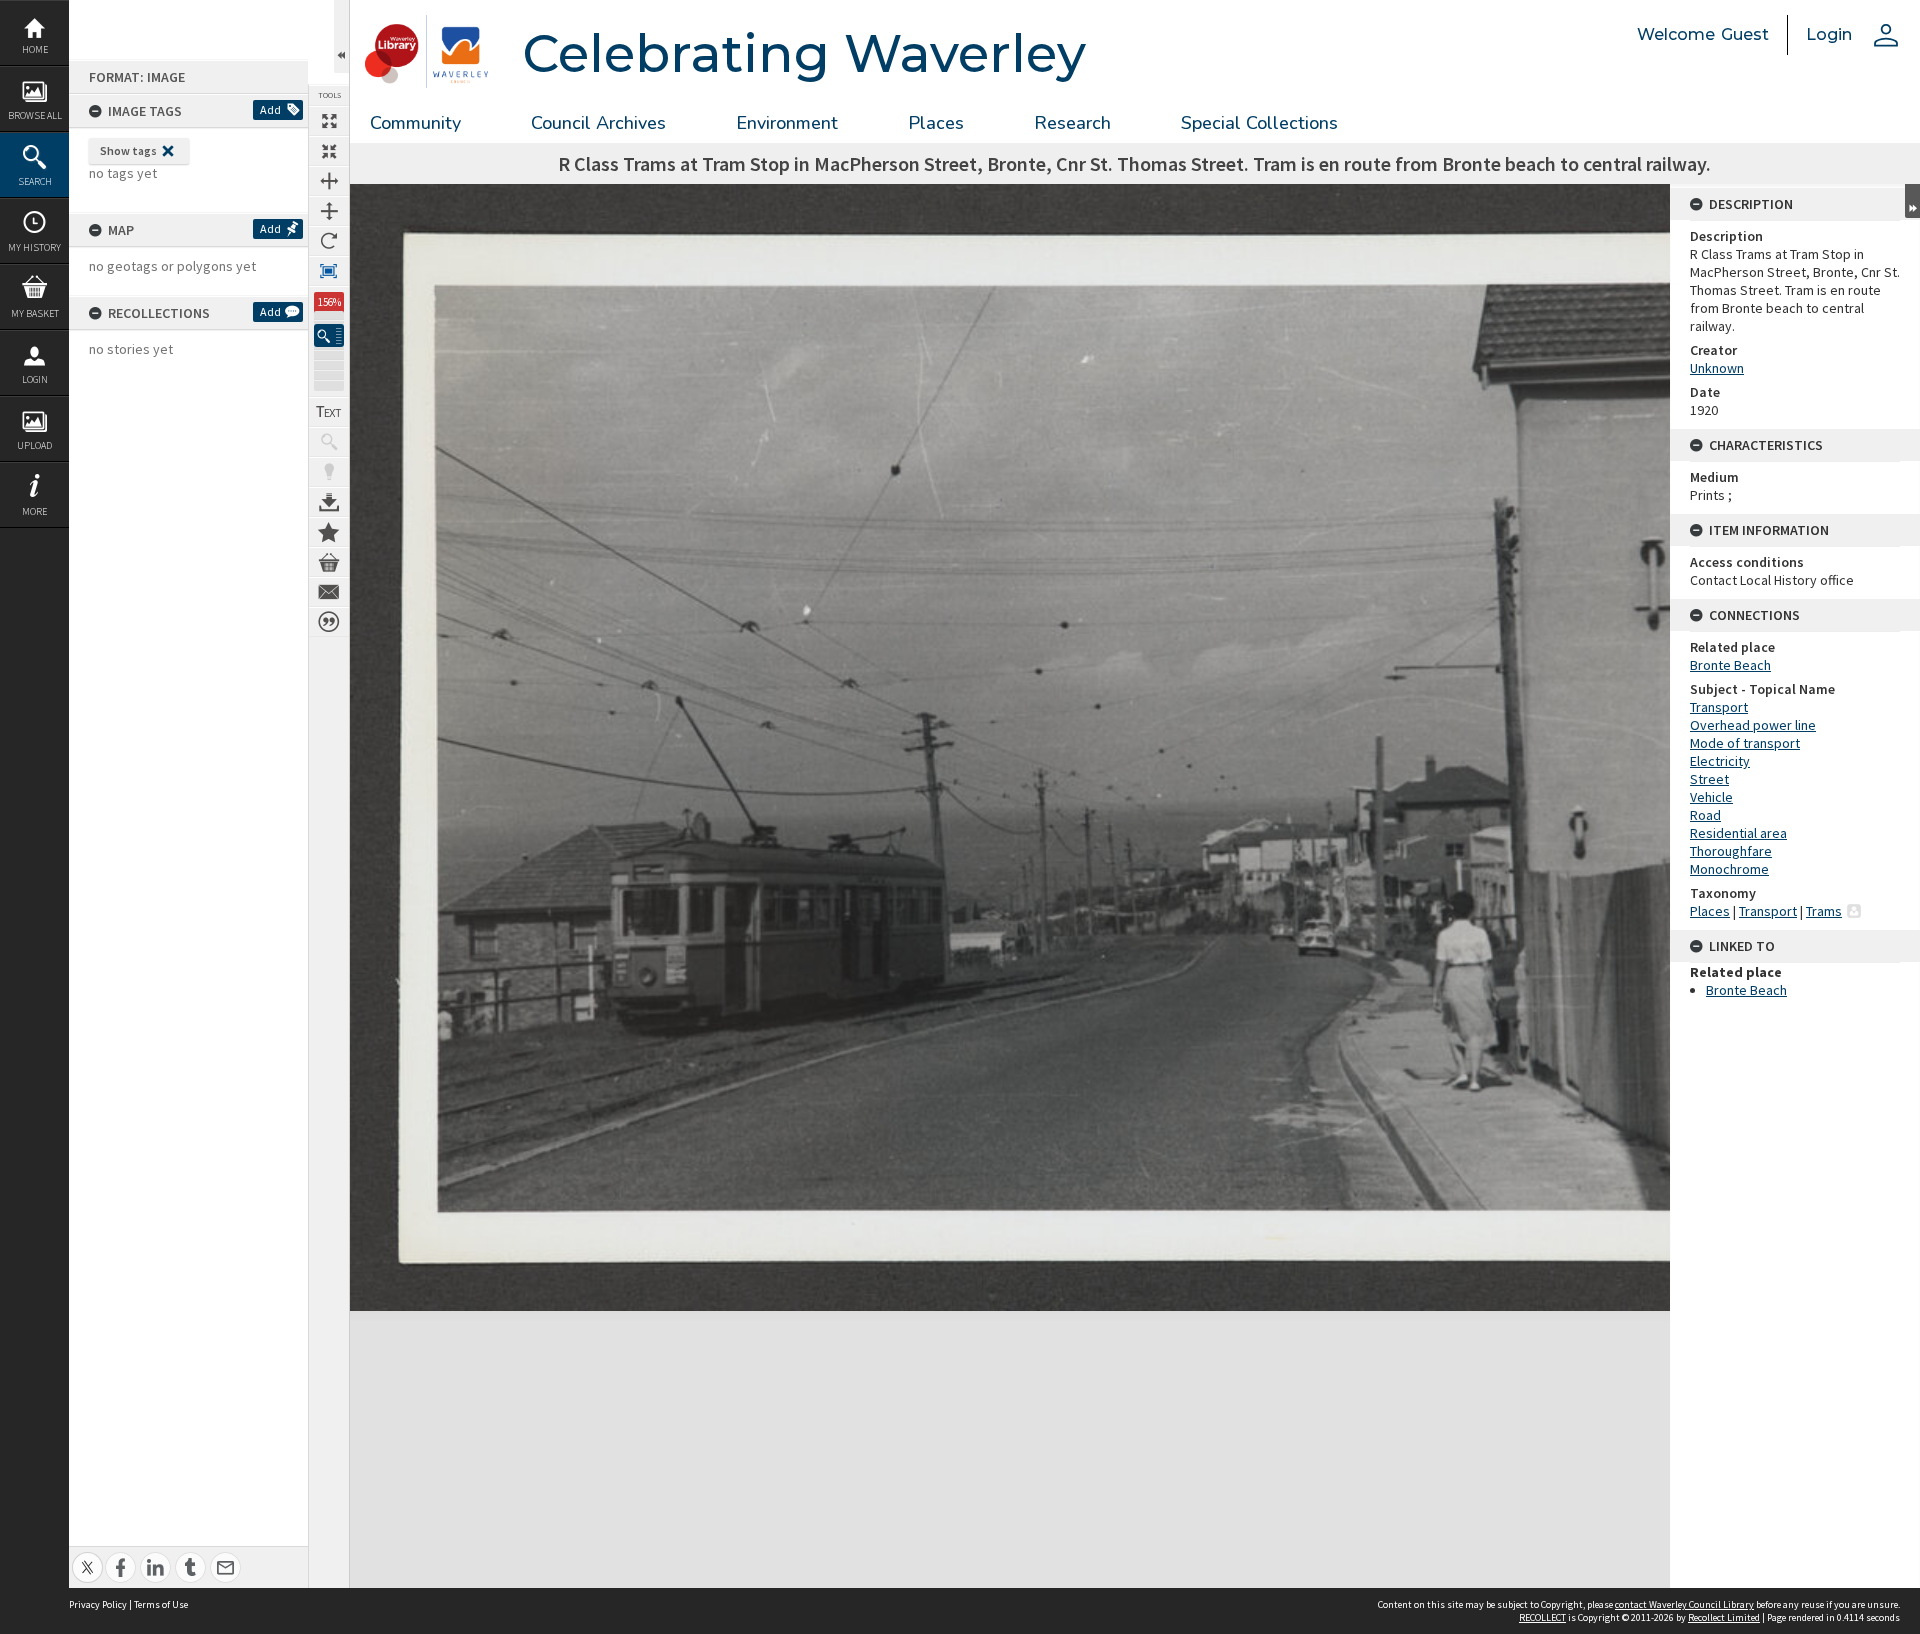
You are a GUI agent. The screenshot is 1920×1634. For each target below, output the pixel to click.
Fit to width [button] (329, 181)
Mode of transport (1745, 743)
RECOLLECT (1542, 1617)
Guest (1745, 34)
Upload (34, 445)
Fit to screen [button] (329, 151)
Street (1709, 779)
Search (35, 181)
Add (270, 109)
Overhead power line (1753, 725)
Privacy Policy (98, 1604)
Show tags (128, 150)
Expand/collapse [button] (1912, 201)
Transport (1719, 707)
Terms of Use (161, 1604)
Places (936, 123)
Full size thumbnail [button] (329, 121)
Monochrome (1729, 869)
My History (34, 247)
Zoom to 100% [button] (329, 271)
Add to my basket (329, 562)
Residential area (1738, 833)
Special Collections (1259, 123)
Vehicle (1711, 797)
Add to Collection (329, 532)
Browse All (35, 115)
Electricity (1720, 761)
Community (415, 123)
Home (35, 49)
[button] (329, 335)
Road (1705, 815)
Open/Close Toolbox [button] (341, 36)
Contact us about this (329, 592)
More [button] (34, 511)
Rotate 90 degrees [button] (329, 241)
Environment (787, 123)
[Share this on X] (87, 1556)
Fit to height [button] (329, 211)
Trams (1824, 911)
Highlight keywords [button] (329, 472)
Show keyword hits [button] (329, 442)
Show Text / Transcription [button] (329, 412)
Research (1072, 123)
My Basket (35, 313)
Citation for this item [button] (329, 622)
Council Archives (598, 123)
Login (35, 379)
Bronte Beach (1730, 665)
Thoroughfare (1731, 851)
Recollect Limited (1724, 1617)
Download (329, 502)
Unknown (1717, 368)
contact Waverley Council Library (1684, 1604)
